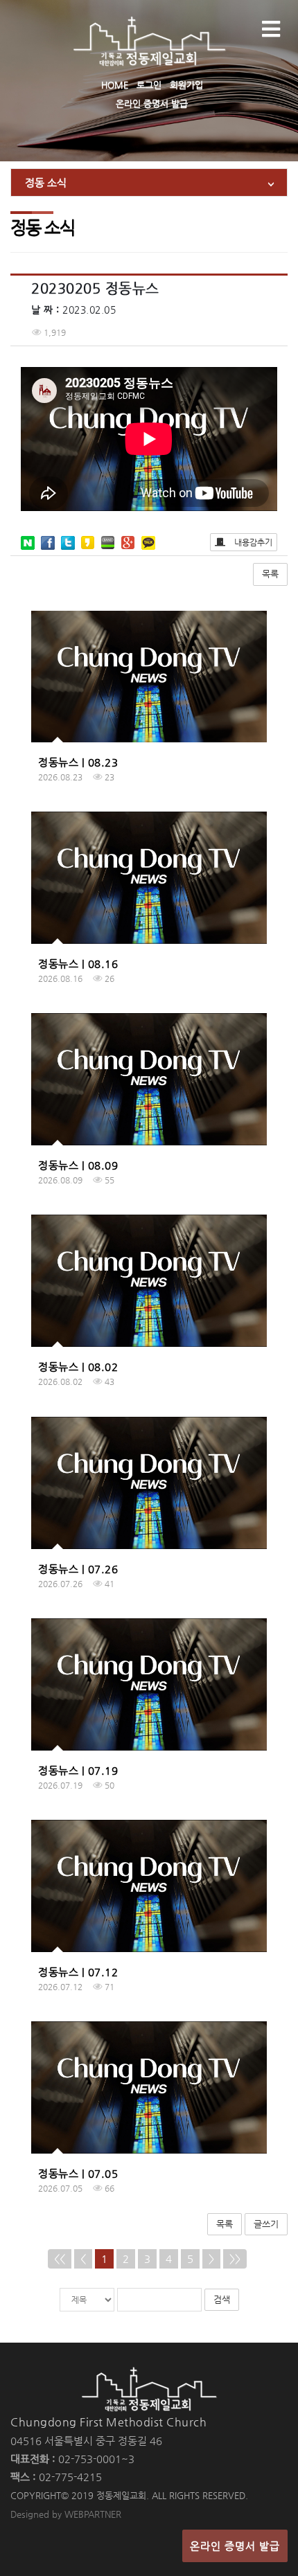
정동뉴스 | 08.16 (78, 964)
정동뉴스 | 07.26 (78, 1569)
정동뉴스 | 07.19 (78, 1770)
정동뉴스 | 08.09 (78, 1165)
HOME (115, 85)
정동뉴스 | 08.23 (78, 762)
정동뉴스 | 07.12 (78, 1972)
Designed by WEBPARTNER (66, 2514)
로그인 (149, 85)
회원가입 (186, 85)
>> (235, 2259)
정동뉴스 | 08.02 (78, 1367)
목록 (270, 574)
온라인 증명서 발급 (152, 104)
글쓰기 (266, 2224)
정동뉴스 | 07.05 (78, 2173)
